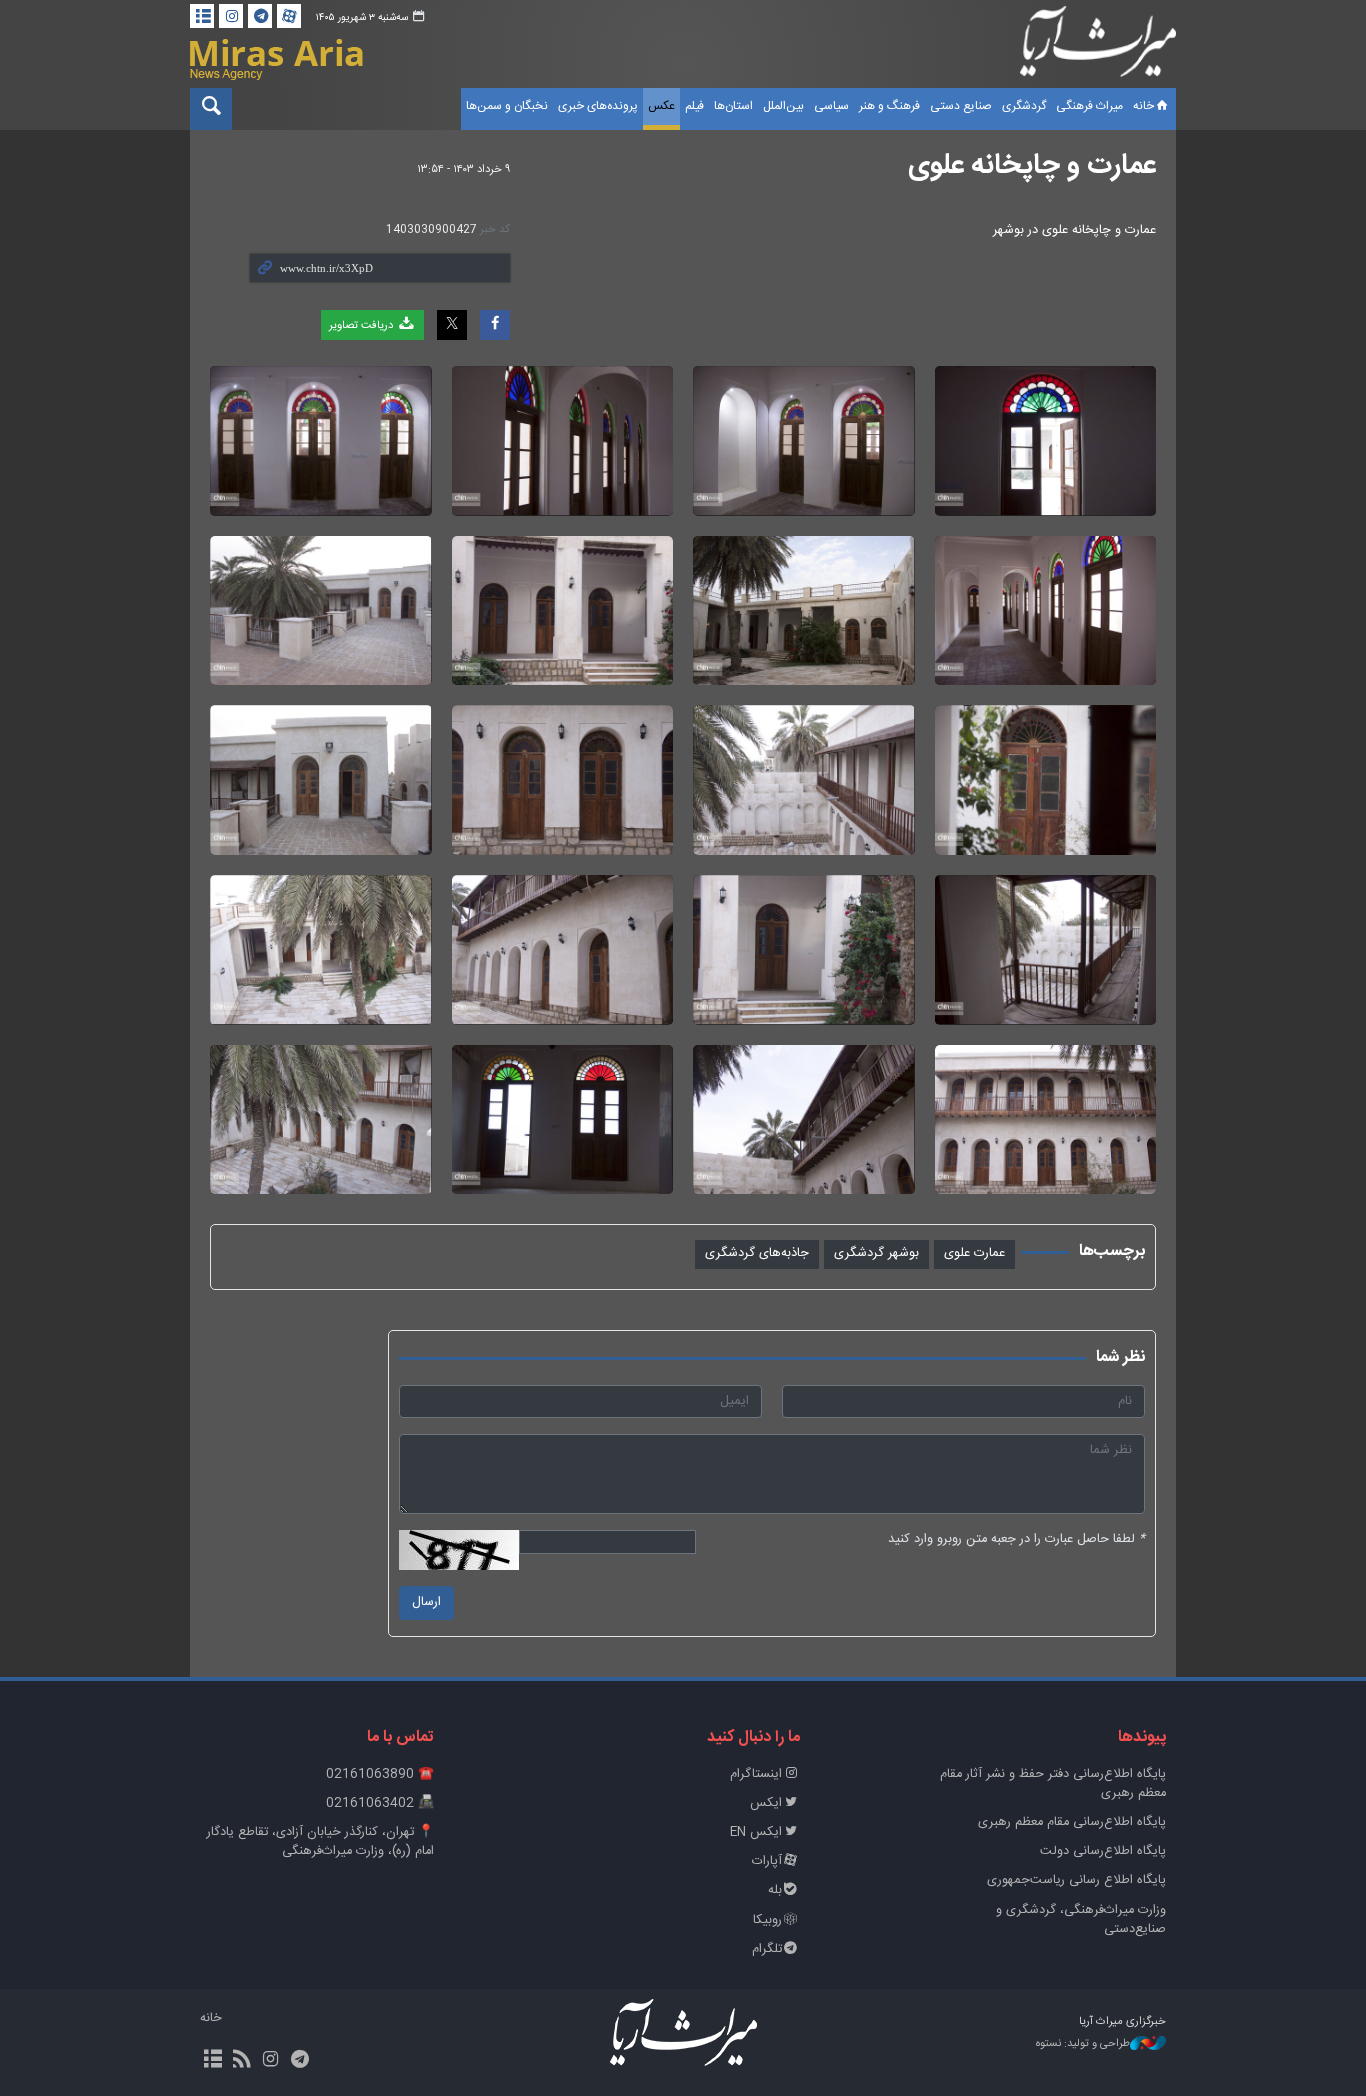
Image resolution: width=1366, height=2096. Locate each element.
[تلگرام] (260, 16)
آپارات (767, 1861)
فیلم (694, 106)
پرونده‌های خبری (598, 106)
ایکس (766, 1803)
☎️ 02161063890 (380, 1774)
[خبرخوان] (241, 2061)
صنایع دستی (961, 106)
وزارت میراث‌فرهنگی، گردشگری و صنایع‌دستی (1081, 1920)
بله (775, 1890)
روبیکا (767, 1920)
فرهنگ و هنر (889, 106)
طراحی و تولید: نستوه (1083, 2044)
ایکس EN (756, 1832)
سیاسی (831, 106)
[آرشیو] (202, 16)
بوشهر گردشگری (876, 1253)
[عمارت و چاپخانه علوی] (1046, 441)
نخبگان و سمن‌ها (507, 106)
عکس (661, 106)
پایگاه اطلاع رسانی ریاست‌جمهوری (1076, 1880)
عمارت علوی (974, 1253)
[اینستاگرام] (231, 16)
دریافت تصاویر (362, 325)
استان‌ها (733, 106)
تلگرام (767, 1949)
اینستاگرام (756, 1774)
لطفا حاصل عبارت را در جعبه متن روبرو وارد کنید (1016, 1539)
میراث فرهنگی (1089, 106)
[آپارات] (289, 16)
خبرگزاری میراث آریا (1098, 47)
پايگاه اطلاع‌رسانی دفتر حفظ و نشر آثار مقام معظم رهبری (1053, 1784)
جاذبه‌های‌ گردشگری (757, 1253)
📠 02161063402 (380, 1803)
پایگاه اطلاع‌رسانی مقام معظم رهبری (1072, 1822)
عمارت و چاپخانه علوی (1032, 166)
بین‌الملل (783, 106)
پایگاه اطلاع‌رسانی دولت (1103, 1851)
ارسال (426, 1602)
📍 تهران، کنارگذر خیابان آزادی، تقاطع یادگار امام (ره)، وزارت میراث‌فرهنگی (320, 1842)
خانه (1143, 106)
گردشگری (1024, 106)
